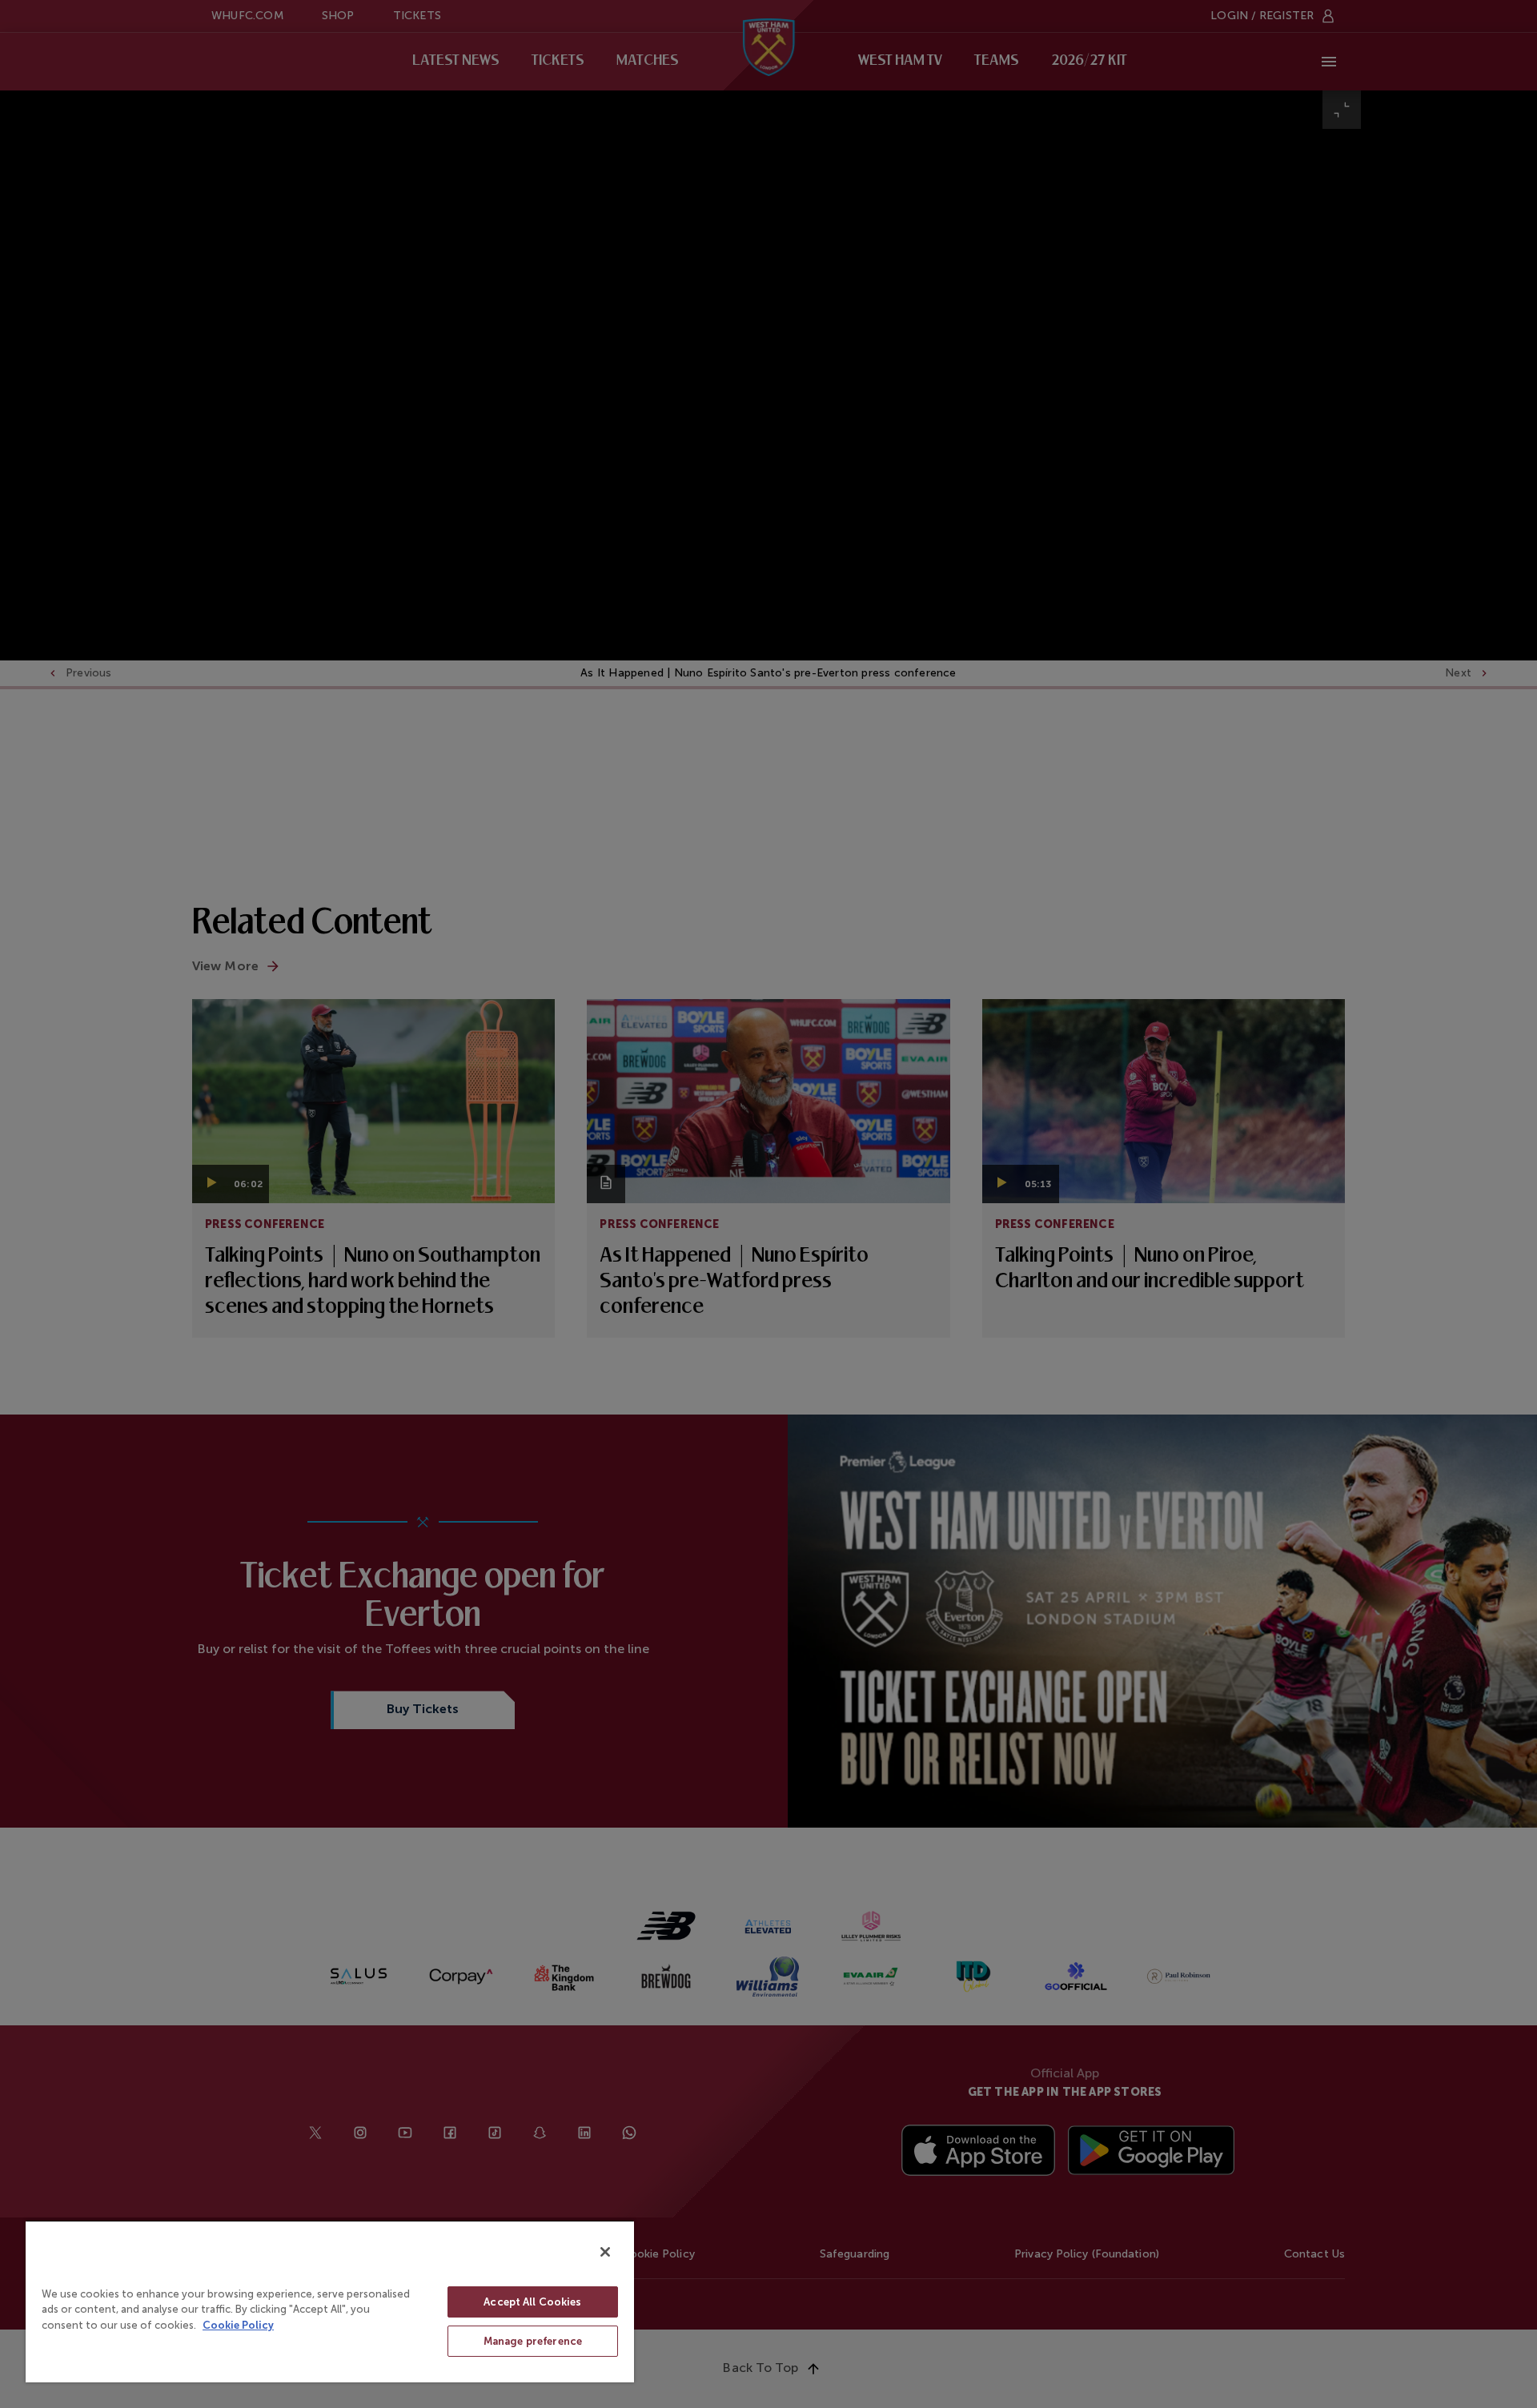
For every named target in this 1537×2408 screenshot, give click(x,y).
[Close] (605, 2252)
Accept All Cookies (532, 2302)
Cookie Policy (238, 2325)
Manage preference (533, 2341)
